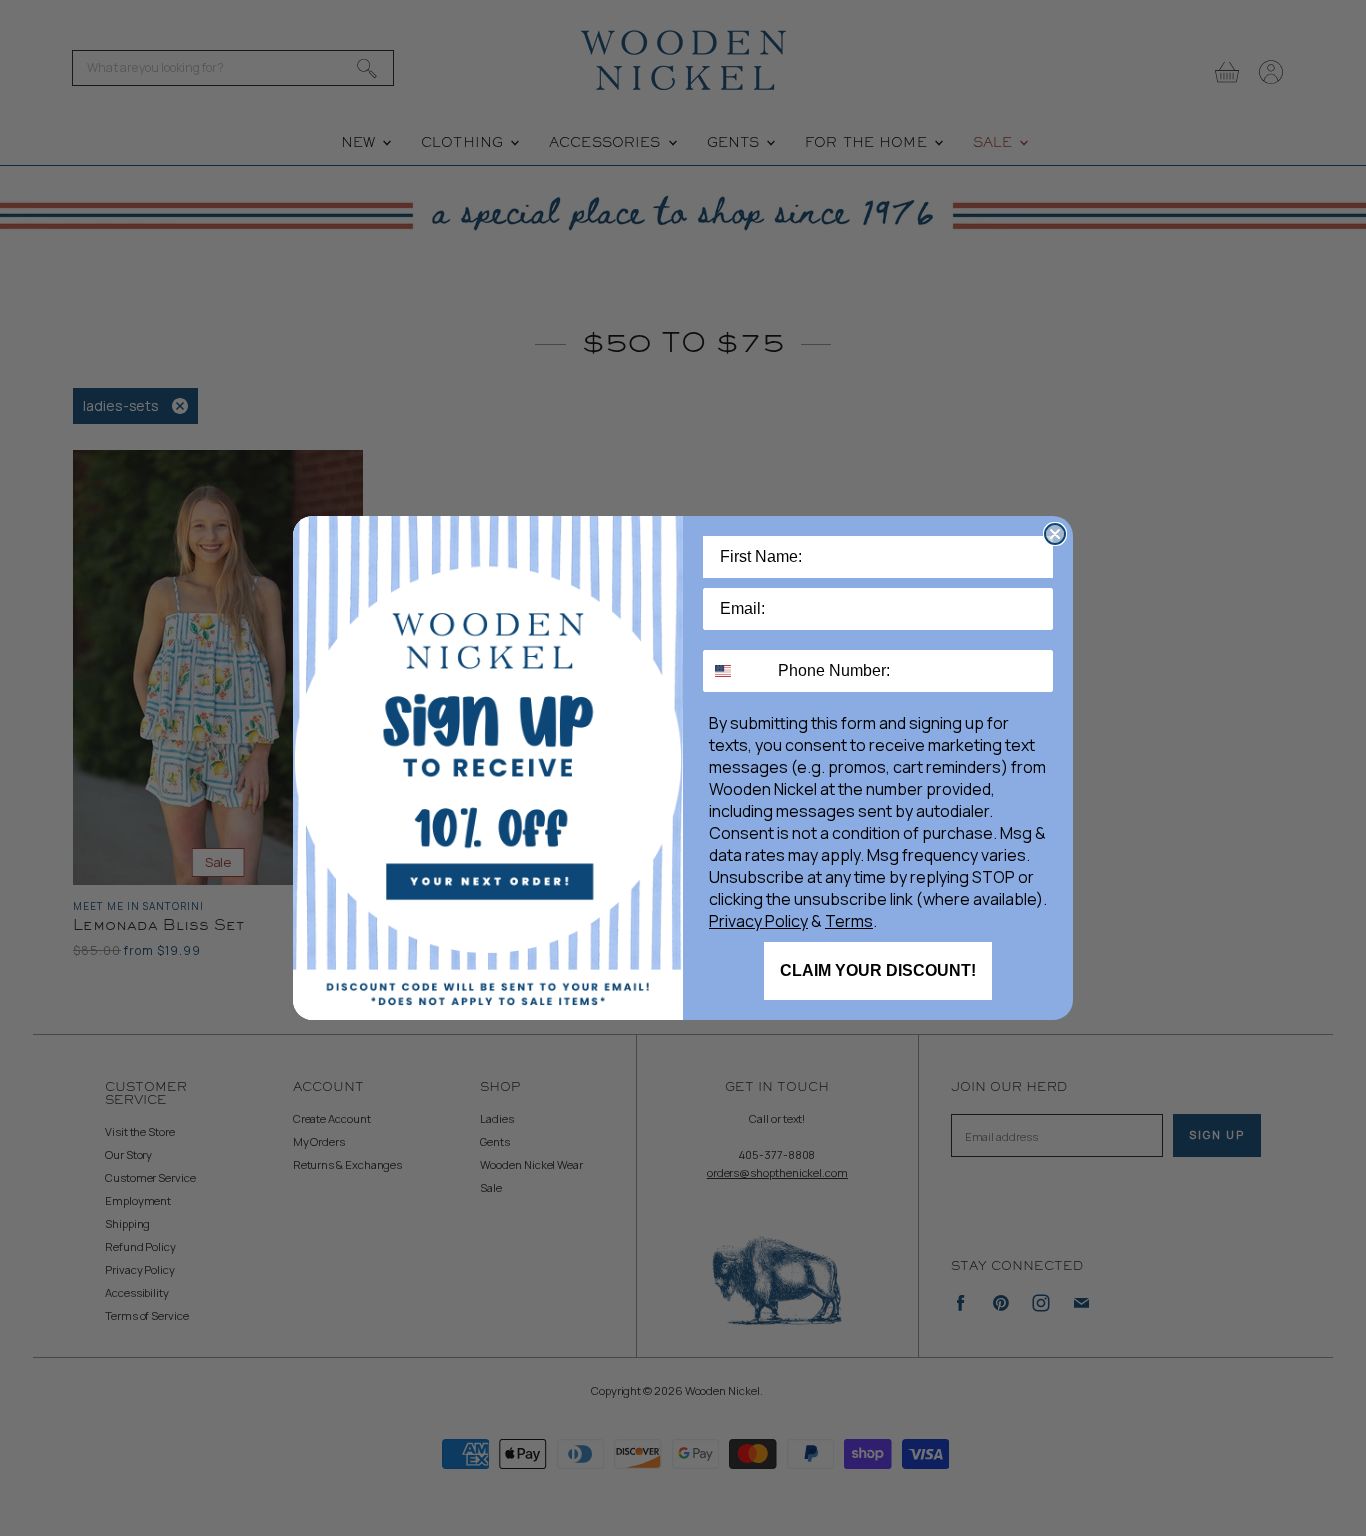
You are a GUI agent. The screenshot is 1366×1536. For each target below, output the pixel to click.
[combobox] (736, 671)
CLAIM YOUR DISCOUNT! (878, 970)
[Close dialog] (1055, 534)
